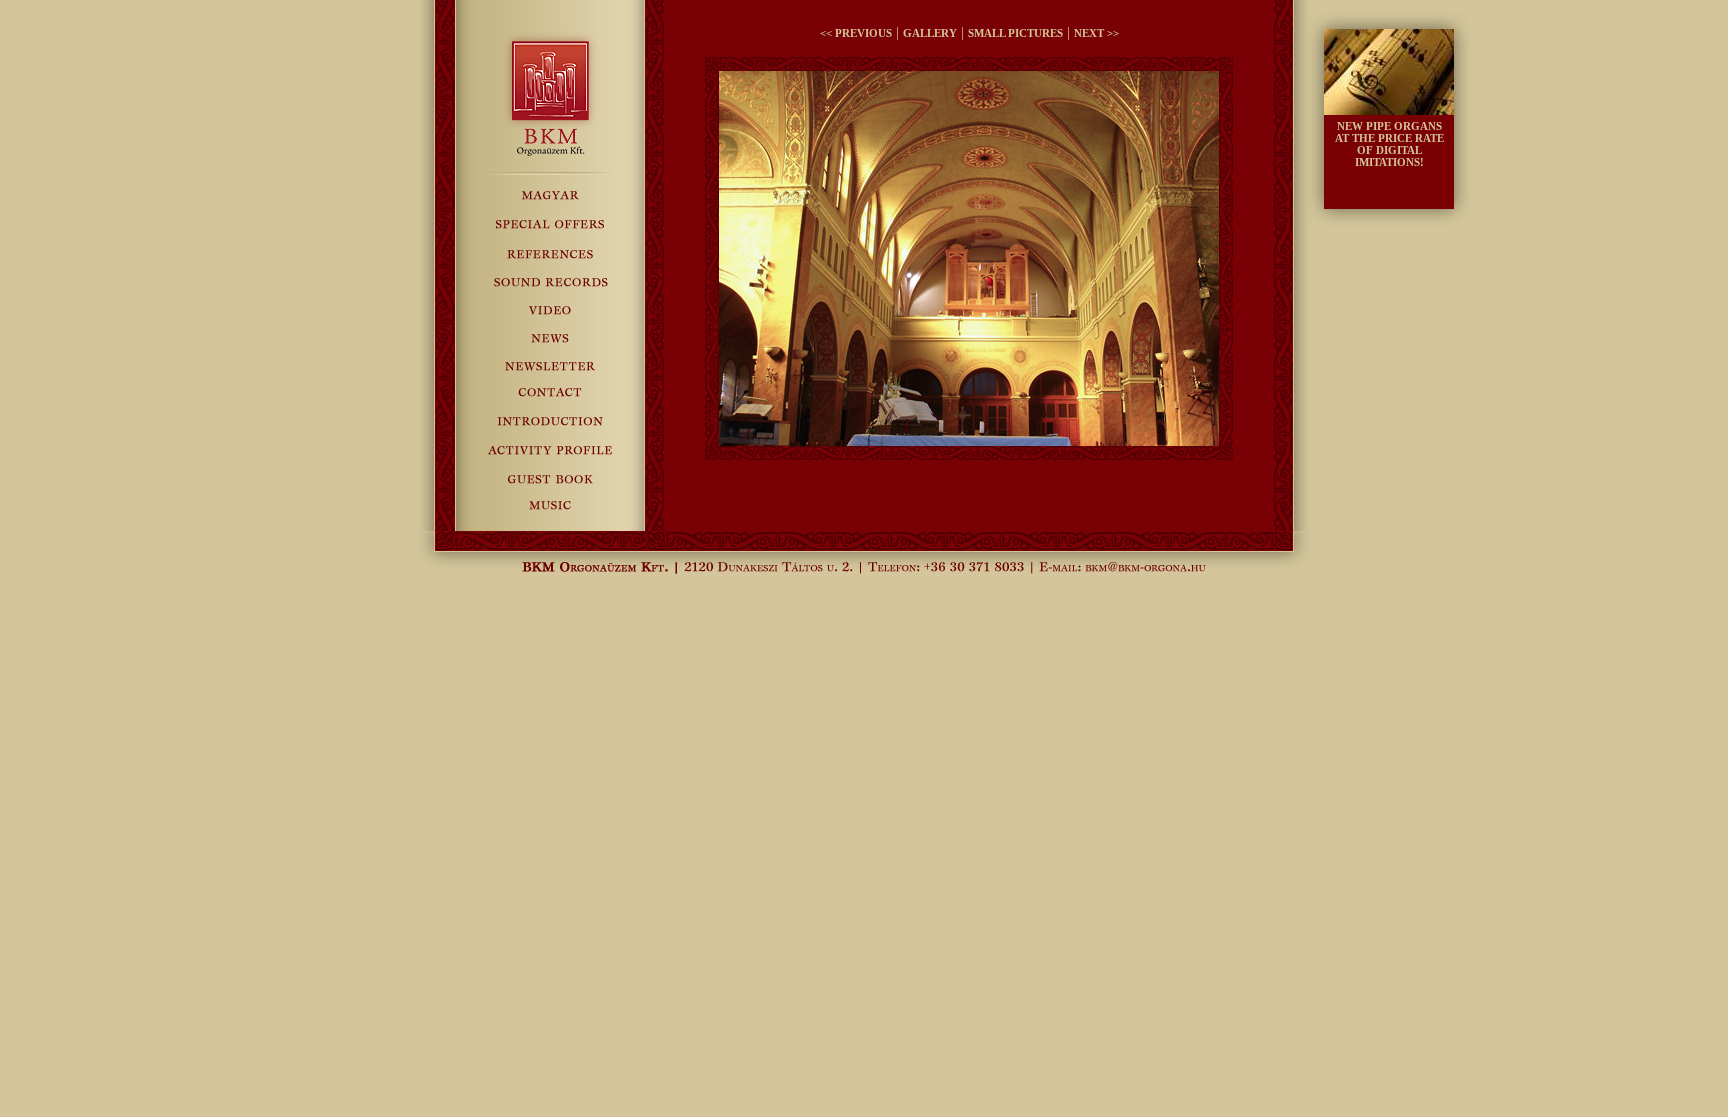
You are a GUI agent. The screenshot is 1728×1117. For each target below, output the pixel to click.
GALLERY (930, 33)
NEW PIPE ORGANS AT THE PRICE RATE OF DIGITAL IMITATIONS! (1389, 144)
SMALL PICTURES (1015, 33)
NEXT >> (1096, 33)
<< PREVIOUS (856, 33)
